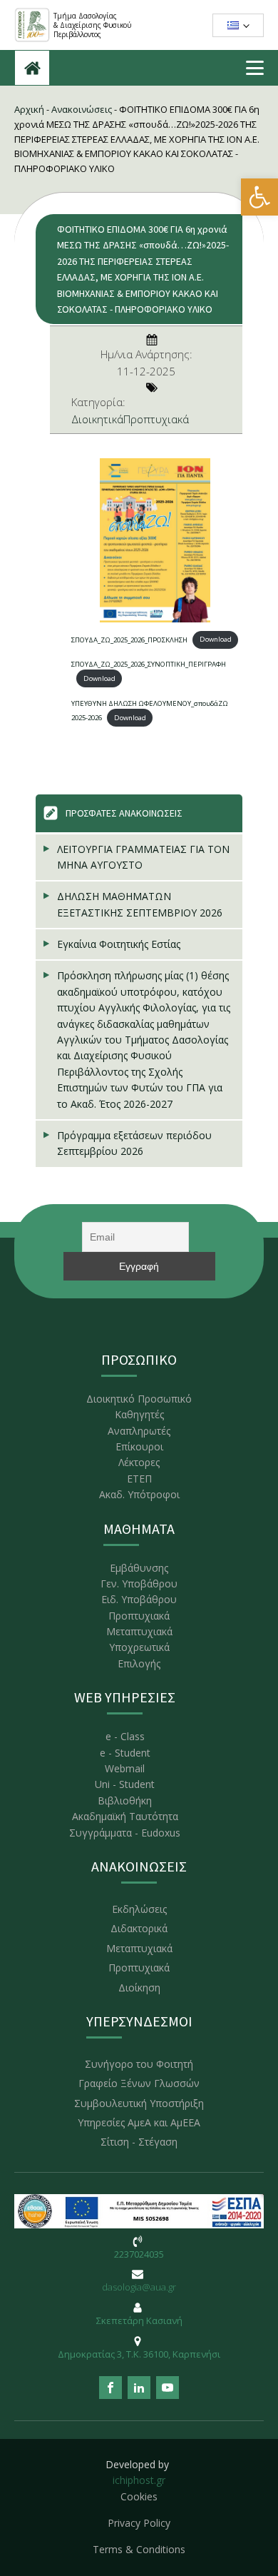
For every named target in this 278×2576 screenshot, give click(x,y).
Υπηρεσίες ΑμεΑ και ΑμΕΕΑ (139, 2122)
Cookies (139, 2496)
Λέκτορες (139, 1462)
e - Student (125, 1753)
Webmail (125, 1768)
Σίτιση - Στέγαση (139, 2142)
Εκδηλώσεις (139, 1909)
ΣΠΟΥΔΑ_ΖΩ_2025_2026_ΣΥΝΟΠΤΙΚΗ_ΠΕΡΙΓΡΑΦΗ (149, 664)
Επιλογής (139, 1663)
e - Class (125, 1736)
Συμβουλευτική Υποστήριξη (139, 2103)
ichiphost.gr (139, 2480)
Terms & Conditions (139, 2549)
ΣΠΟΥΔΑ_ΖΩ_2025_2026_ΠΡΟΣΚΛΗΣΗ (129, 639)
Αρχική (29, 109)
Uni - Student (125, 1784)
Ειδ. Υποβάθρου (139, 1599)
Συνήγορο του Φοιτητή (139, 2064)
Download (216, 639)
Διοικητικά (97, 419)
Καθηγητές (139, 1414)
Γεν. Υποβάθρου (139, 1584)
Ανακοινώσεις (82, 109)
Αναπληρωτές (139, 1431)
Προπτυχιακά (156, 419)
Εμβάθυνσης (139, 1568)
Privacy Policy (139, 2523)
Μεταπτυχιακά (139, 1631)
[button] (259, 197)
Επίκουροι (139, 1446)
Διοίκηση (139, 1987)
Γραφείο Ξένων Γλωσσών (139, 2083)
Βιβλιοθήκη (125, 1800)
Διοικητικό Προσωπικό (139, 1399)
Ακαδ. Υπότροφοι (139, 1494)
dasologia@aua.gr (139, 2287)
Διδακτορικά (139, 1928)
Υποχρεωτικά (139, 1647)
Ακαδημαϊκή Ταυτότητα (125, 1816)
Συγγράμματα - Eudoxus (125, 1833)
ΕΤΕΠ (139, 1479)
